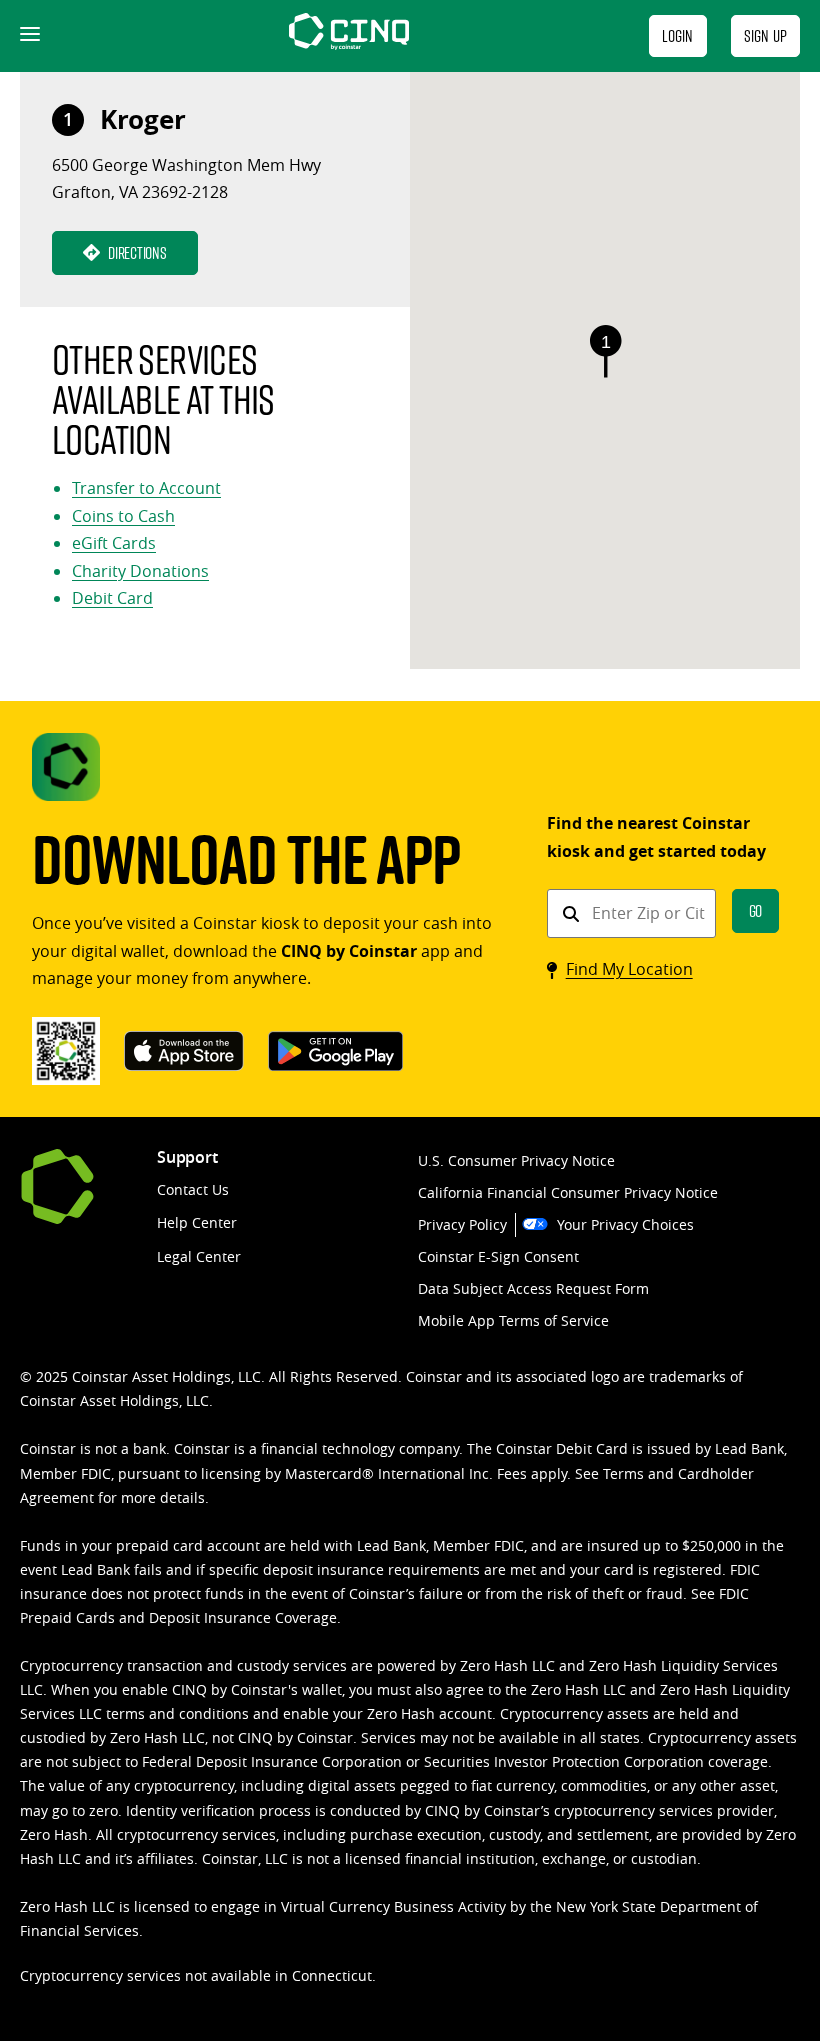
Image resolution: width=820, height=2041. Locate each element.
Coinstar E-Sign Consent (498, 1256)
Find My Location (629, 969)
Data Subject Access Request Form (533, 1288)
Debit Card (112, 598)
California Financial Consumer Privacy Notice (568, 1192)
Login (678, 35)
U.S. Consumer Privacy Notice (516, 1160)
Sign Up (765, 35)
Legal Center (199, 1256)
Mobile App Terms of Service (513, 1320)
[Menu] (28, 36)
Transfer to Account (146, 488)
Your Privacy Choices (625, 1224)
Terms (623, 1473)
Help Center (197, 1222)
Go (756, 910)
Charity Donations (140, 571)
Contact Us (193, 1189)
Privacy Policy (462, 1224)
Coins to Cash (123, 516)
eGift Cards (114, 543)
